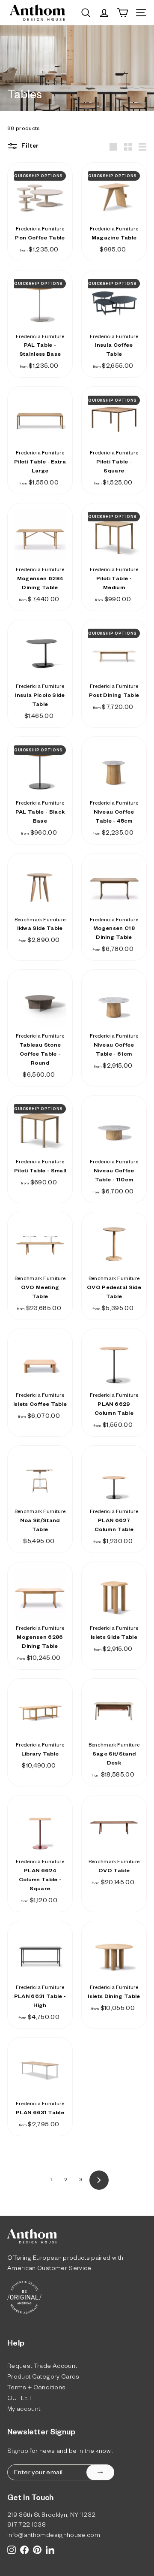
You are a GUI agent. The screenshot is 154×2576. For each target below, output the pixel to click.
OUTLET (20, 2399)
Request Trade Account (42, 2367)
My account (24, 2410)
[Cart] (123, 13)
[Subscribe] (100, 2472)
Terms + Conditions (36, 2389)
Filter (30, 147)
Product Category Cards (43, 2378)
